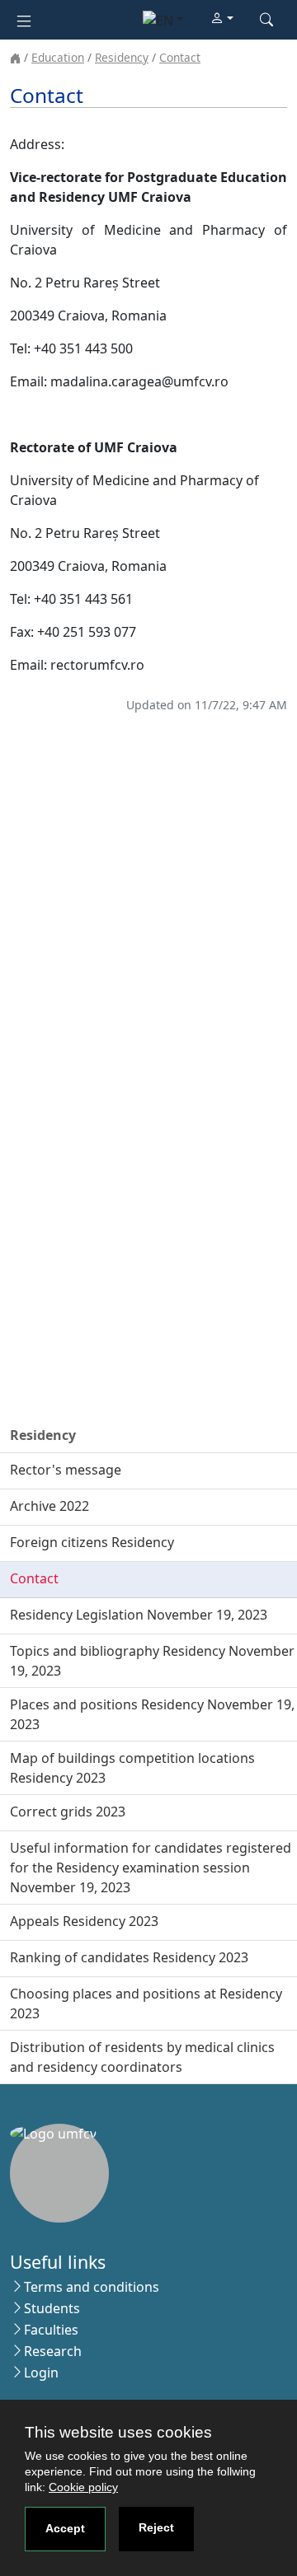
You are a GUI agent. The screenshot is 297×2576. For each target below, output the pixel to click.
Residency (122, 57)
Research (53, 2351)
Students (52, 2308)
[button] (222, 19)
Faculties (51, 2330)
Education (58, 57)
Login (41, 2373)
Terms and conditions (92, 2287)
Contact (180, 57)
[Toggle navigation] (24, 19)
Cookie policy (83, 2487)
